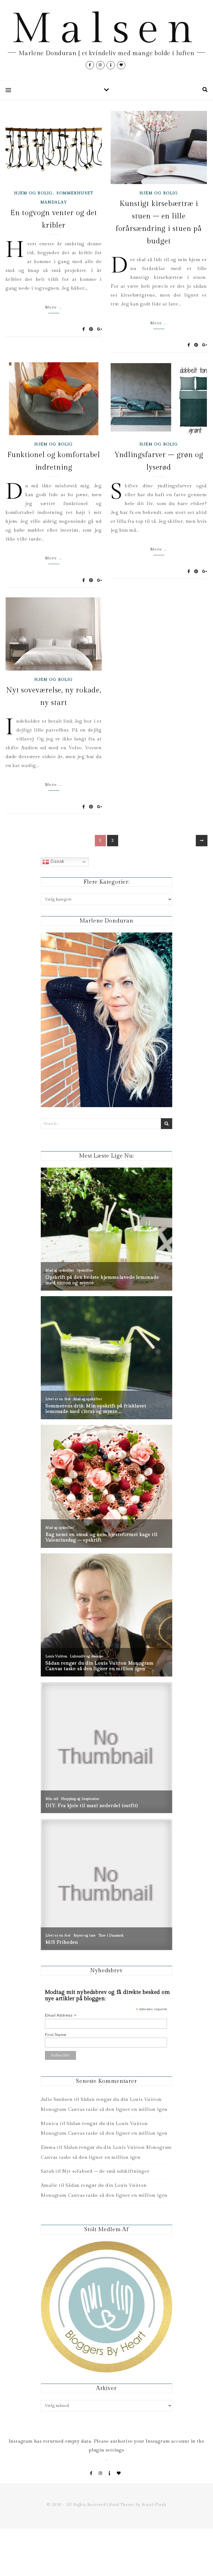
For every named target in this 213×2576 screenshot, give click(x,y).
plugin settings (106, 2450)
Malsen (106, 29)
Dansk (57, 861)
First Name (56, 2035)
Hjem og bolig (33, 193)
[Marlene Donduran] (106, 1020)
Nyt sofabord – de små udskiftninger (106, 2171)
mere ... (54, 307)
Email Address (61, 2015)
